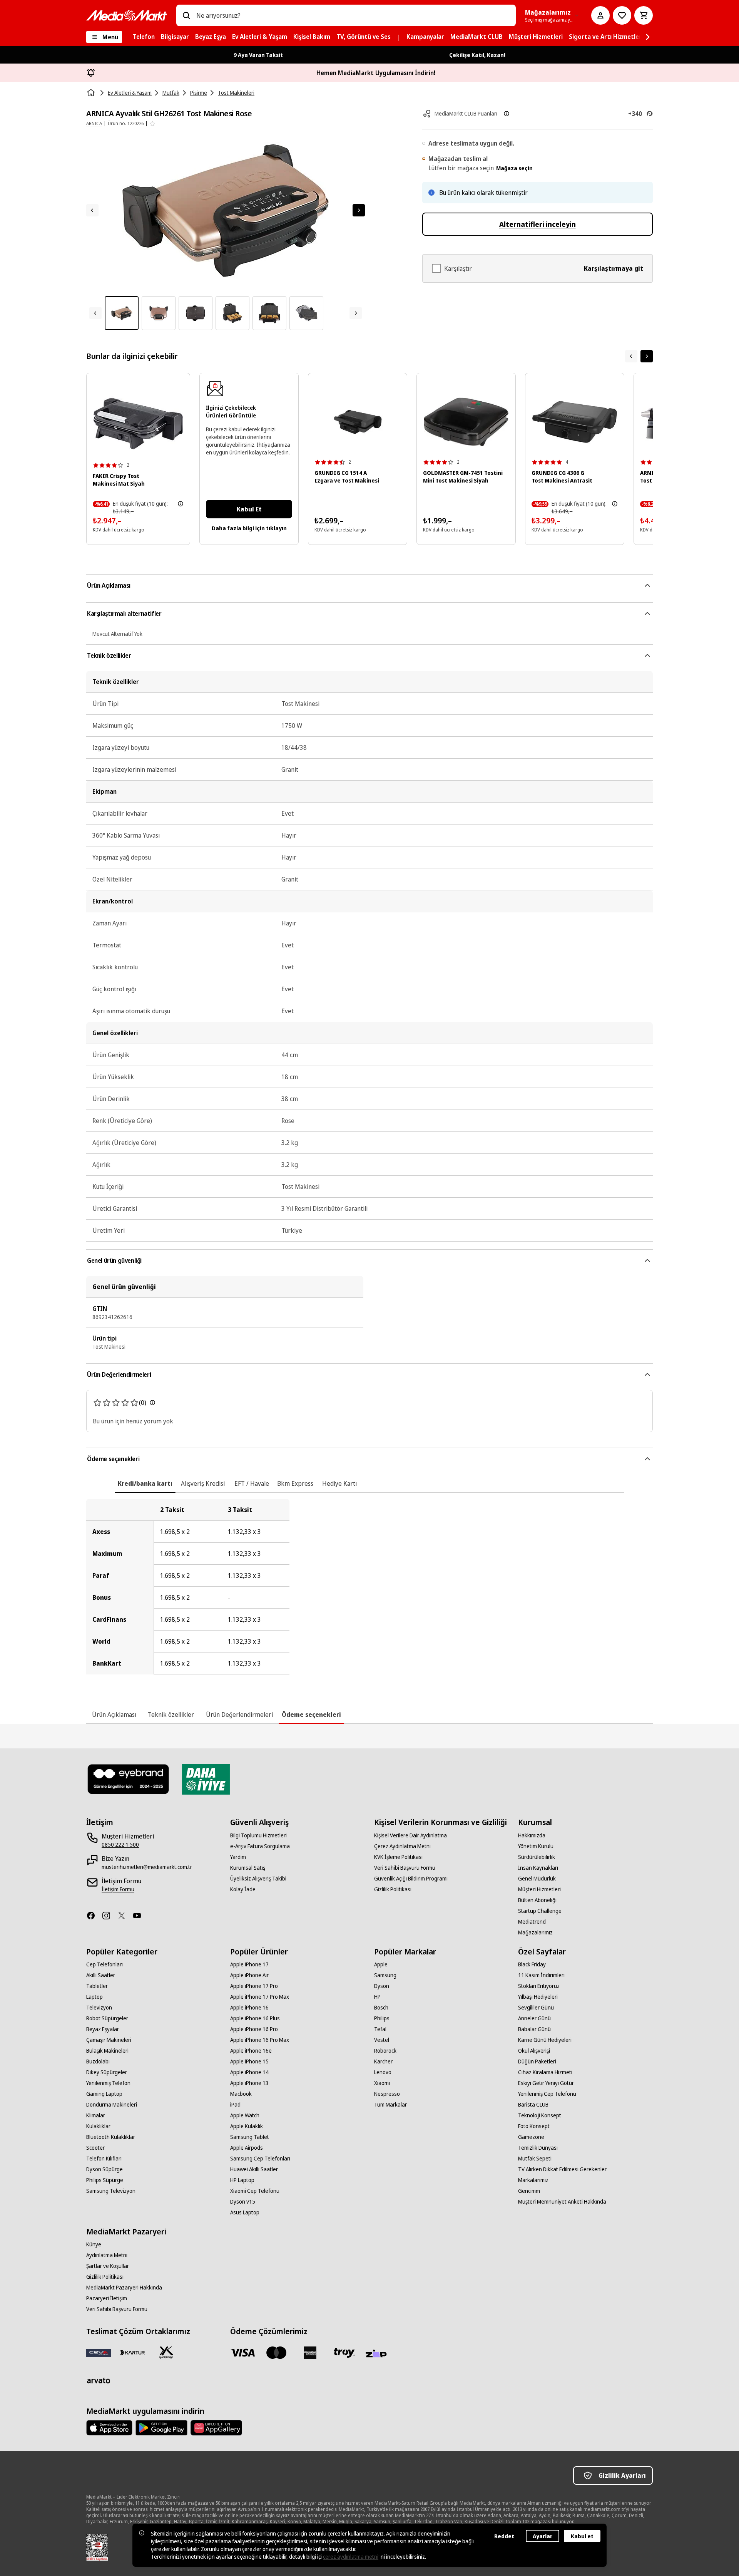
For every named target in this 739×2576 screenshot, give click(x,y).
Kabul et (582, 2536)
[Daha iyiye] (206, 1779)
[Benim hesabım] (600, 15)
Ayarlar (543, 2536)
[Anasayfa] (92, 93)
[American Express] (310, 2353)
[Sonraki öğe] (647, 356)
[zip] (378, 2354)
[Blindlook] (129, 1779)
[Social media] (94, 1916)
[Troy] (344, 2353)
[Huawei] (216, 2428)
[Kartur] (132, 2353)
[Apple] (109, 2428)
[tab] (145, 1483)
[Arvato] (99, 2380)
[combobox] (353, 15)
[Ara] (186, 15)
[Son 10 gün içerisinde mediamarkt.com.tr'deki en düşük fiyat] (181, 504)
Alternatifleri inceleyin (538, 224)
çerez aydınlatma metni (351, 2557)
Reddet (504, 2536)
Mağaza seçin (514, 168)
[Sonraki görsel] (359, 210)
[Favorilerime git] (622, 15)
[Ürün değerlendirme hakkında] (152, 1403)
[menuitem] (144, 37)
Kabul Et (249, 509)
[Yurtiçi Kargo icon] (166, 2353)
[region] (369, 1587)
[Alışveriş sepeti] (644, 15)
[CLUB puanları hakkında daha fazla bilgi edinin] (507, 114)
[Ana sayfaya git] (127, 15)
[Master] (276, 2353)
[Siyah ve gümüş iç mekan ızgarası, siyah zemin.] (138, 423)
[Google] (161, 2428)
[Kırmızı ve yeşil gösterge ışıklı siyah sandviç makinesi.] (466, 422)
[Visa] (242, 2353)
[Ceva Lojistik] (99, 2353)
